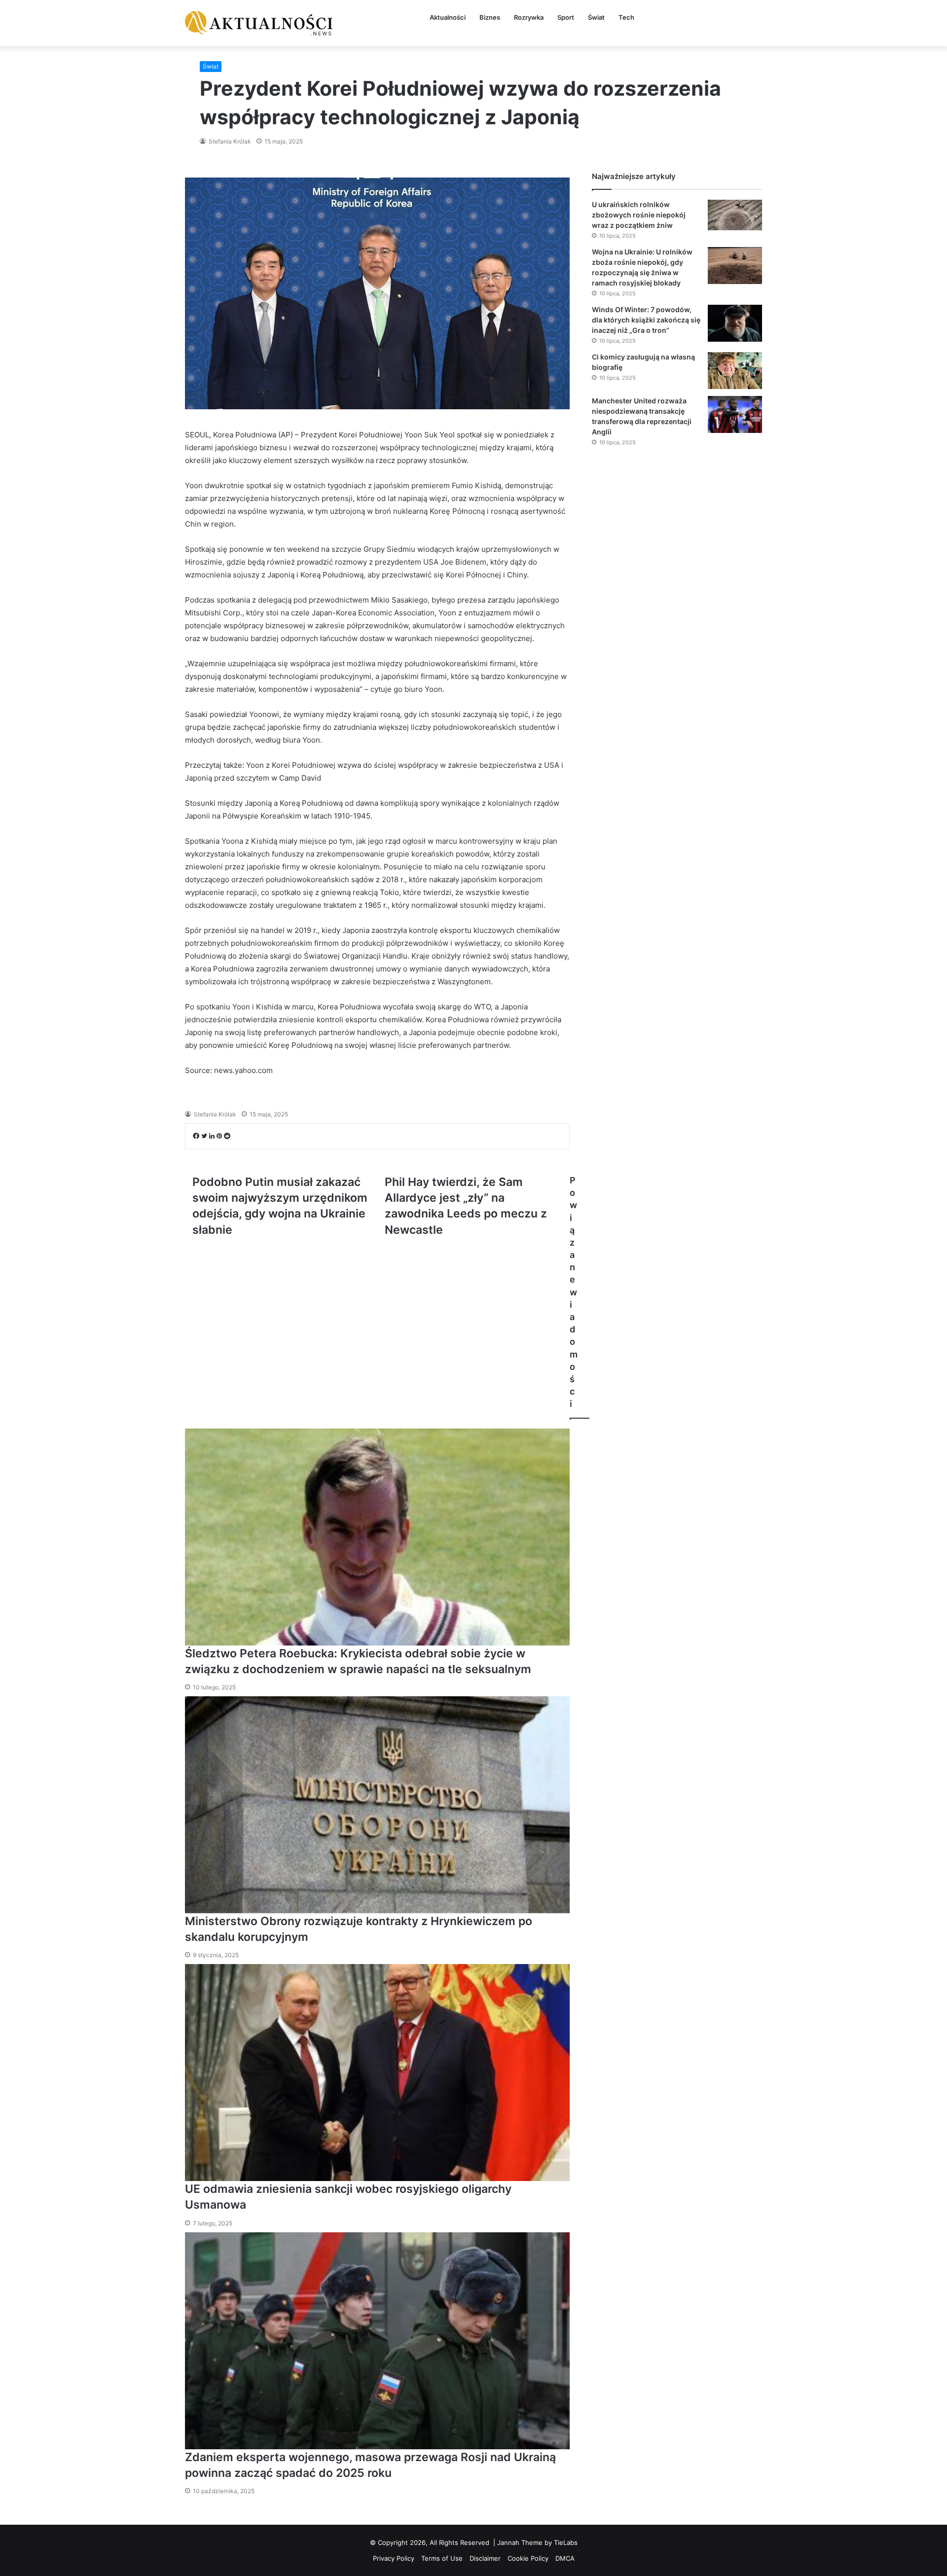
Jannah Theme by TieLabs (537, 2542)
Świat (596, 17)
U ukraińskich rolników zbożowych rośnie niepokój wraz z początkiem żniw (639, 215)
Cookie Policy (528, 2558)
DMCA (565, 2558)
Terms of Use (442, 2558)
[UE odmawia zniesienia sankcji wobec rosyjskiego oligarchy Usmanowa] (377, 2073)
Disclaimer (485, 2558)
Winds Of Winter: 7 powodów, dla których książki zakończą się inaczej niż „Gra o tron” (646, 320)
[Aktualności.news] (259, 23)
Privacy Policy (394, 2558)
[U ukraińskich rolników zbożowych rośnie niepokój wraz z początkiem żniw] (735, 215)
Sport (566, 17)
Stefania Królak (229, 141)
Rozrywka (529, 17)
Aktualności (448, 17)
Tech (626, 17)
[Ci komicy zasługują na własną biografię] (735, 371)
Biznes (490, 17)
